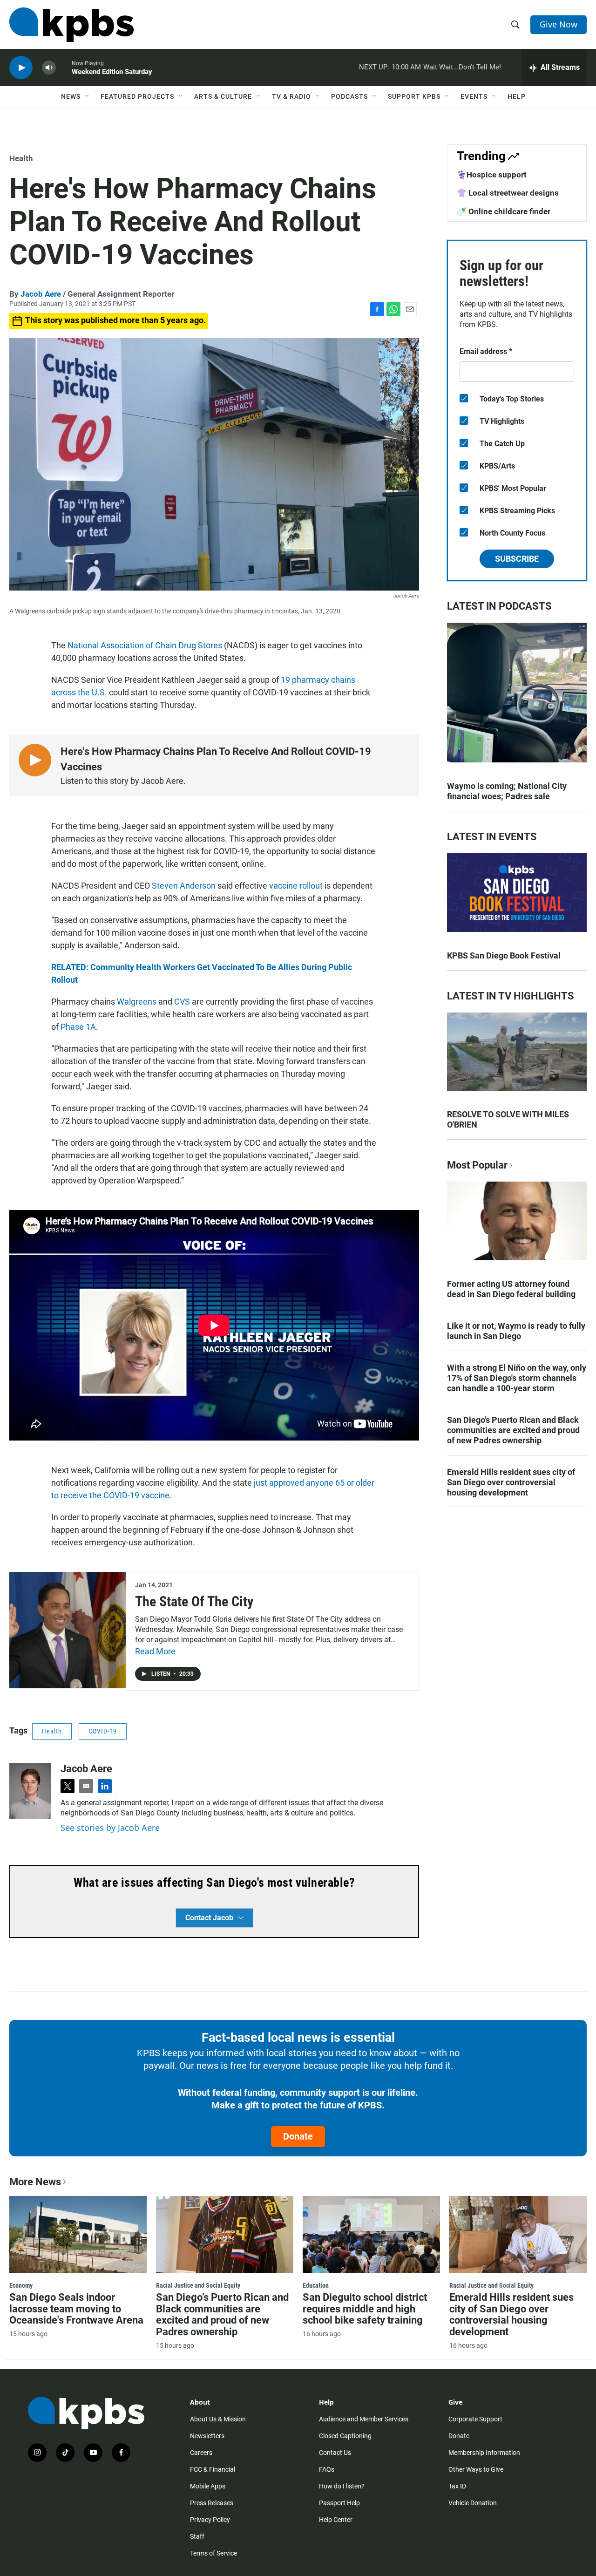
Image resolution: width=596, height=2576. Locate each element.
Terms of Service (213, 2553)
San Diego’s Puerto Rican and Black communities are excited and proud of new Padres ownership (513, 1430)
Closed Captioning (345, 2436)
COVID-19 (103, 1731)
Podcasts (349, 96)
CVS (182, 1002)
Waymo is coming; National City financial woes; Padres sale (507, 791)
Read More (155, 1651)
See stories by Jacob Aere (110, 1828)
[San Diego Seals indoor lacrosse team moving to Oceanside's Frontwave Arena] (78, 2234)
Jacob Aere (41, 294)
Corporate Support (475, 2419)
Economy (21, 2285)
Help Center (336, 2520)
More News (35, 2182)
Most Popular (477, 1165)
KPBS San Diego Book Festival (504, 955)
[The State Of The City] (68, 1630)
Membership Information (484, 2453)
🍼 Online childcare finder (504, 211)
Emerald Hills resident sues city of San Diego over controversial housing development (511, 1482)
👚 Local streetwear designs (508, 193)
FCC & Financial (213, 2469)
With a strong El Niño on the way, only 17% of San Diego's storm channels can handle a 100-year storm (517, 1378)
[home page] (71, 25)
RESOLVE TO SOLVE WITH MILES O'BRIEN (508, 1119)
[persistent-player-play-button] (21, 68)
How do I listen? (342, 2486)
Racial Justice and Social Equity (198, 2285)
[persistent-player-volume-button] (49, 68)
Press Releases (212, 2503)
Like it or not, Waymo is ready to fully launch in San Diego (516, 1331)
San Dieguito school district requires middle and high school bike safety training (365, 2309)
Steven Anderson (184, 886)
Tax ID (457, 2486)
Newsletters (207, 2436)
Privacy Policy (210, 2520)
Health (21, 158)
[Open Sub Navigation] (88, 96)
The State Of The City (194, 1601)
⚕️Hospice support (492, 175)
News (71, 96)
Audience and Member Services (364, 2419)
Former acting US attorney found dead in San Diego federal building (511, 1289)
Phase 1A (78, 1027)
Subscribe (517, 559)
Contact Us (335, 2453)
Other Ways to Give (476, 2469)
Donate (298, 2136)
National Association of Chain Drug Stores (145, 645)
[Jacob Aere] (30, 1791)
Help (517, 96)
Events (474, 96)
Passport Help (339, 2503)
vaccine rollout (296, 886)
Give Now (559, 24)
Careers (201, 2453)
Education (316, 2285)
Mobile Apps (208, 2486)
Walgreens (137, 1002)
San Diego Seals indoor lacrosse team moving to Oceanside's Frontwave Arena (76, 2309)
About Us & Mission (218, 2419)
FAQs (327, 2469)
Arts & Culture (223, 96)
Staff (197, 2536)
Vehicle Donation (473, 2503)
